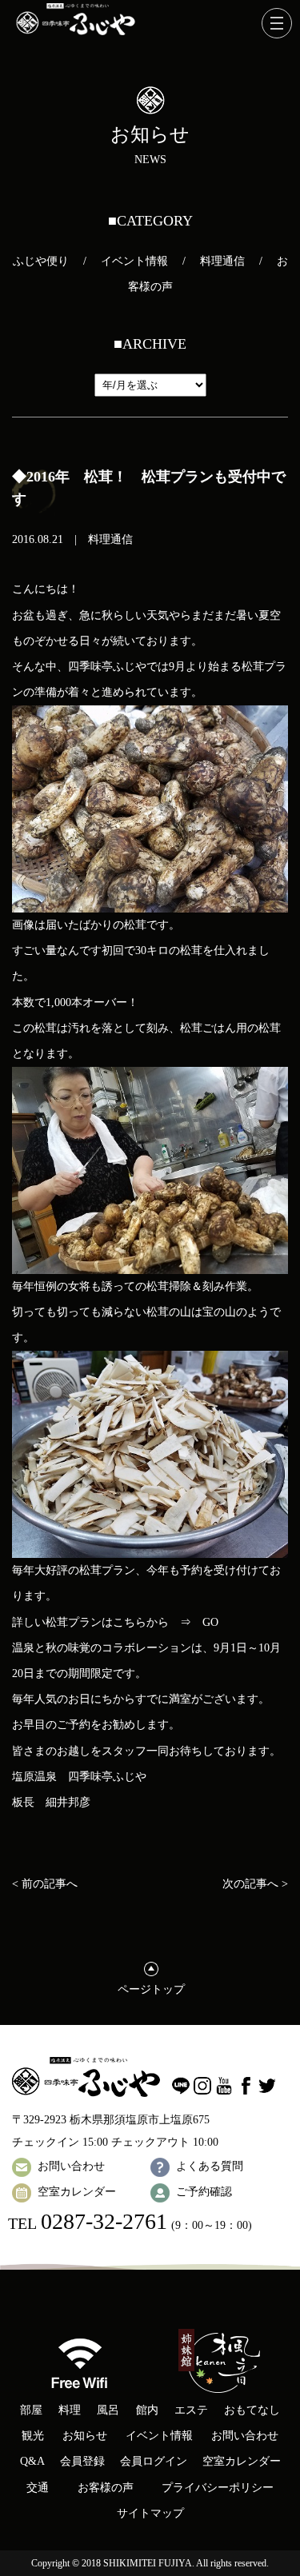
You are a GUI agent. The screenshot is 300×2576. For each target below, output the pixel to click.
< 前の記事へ (45, 1884)
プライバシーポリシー (218, 2488)
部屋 (31, 2410)
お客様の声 (106, 2488)
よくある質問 (210, 2166)
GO (210, 1622)
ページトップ (151, 1989)
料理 (70, 2410)
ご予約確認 (204, 2192)
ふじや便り (41, 261)
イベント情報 (134, 261)
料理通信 (222, 261)
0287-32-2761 (104, 2221)
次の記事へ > (255, 1884)
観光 (33, 2436)
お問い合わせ (71, 2166)
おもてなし (252, 2410)
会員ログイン (154, 2461)
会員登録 (82, 2461)
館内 (147, 2410)
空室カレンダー (77, 2192)
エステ (191, 2410)
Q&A (32, 2461)
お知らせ (85, 2436)
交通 (38, 2488)
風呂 (108, 2410)
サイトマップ (150, 2513)
